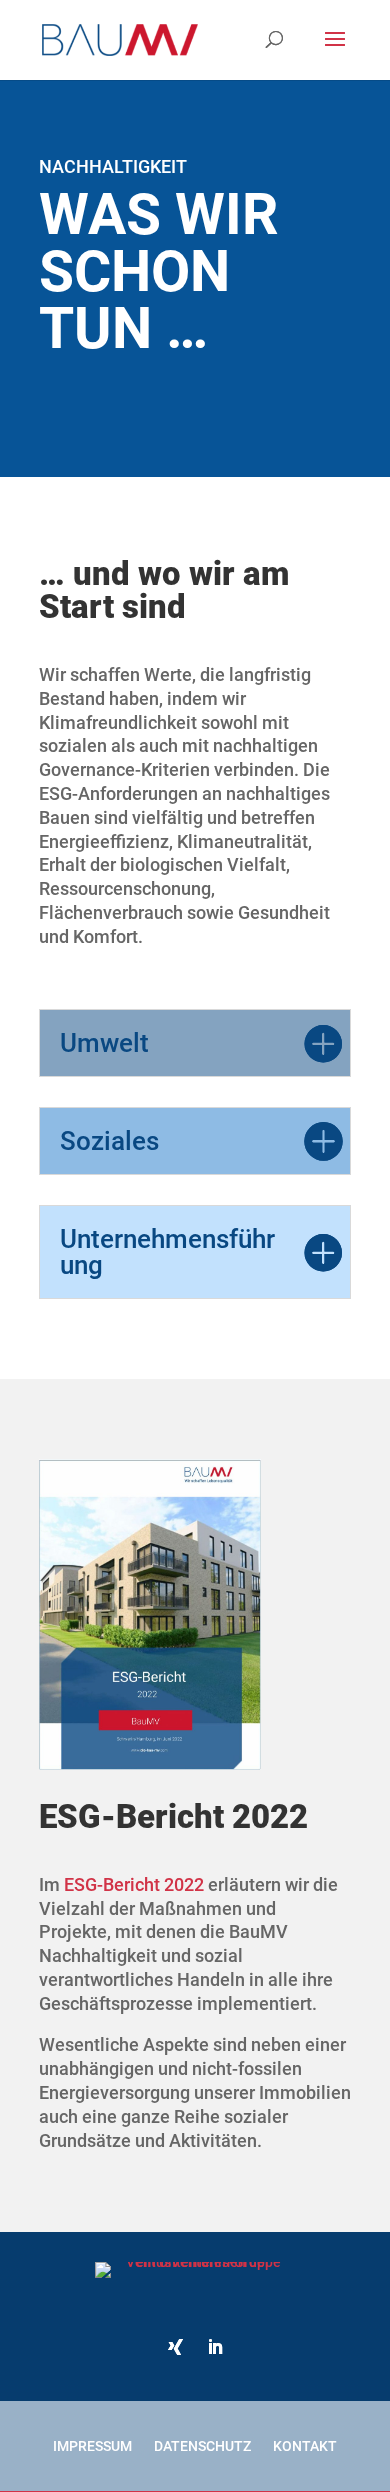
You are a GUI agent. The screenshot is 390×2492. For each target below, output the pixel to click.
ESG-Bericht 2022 (134, 1884)
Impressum (92, 2445)
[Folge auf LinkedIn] (215, 2347)
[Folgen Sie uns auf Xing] (175, 2347)
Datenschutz (202, 2445)
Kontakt (305, 2445)
